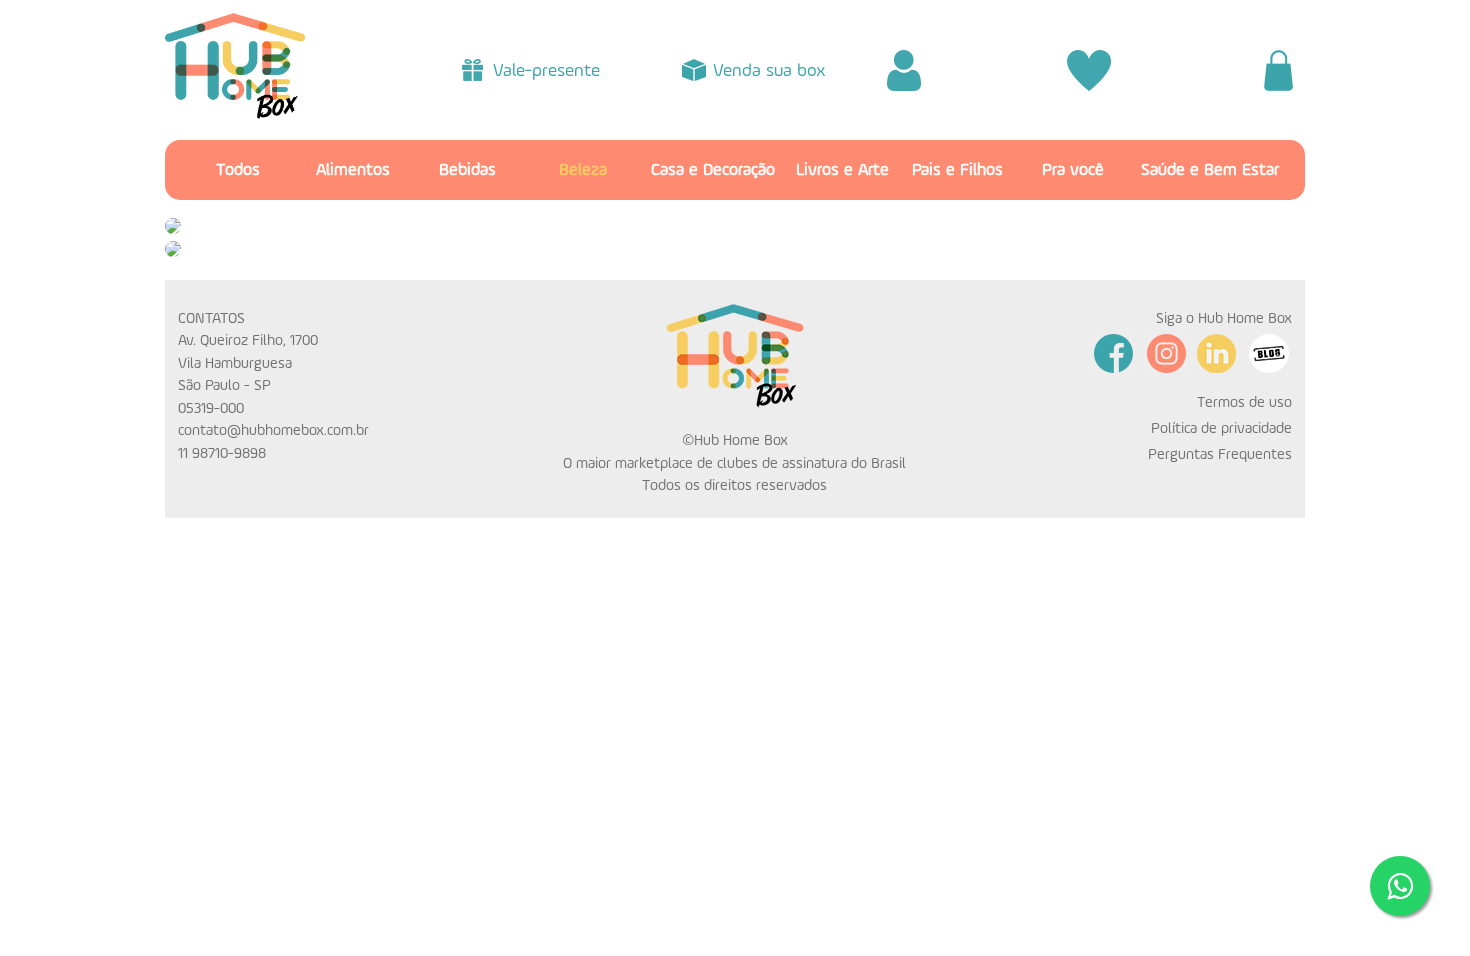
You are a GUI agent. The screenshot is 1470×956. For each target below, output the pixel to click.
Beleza (583, 170)
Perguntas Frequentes (1220, 454)
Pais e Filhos (957, 170)
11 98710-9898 (222, 453)
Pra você (1073, 170)
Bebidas (467, 170)
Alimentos (353, 170)
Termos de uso (1244, 402)
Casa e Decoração (713, 170)
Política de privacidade (1221, 428)
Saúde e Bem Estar (1210, 170)
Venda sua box (769, 71)
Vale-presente (546, 71)
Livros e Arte (842, 170)
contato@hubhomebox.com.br (273, 430)
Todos (238, 170)
